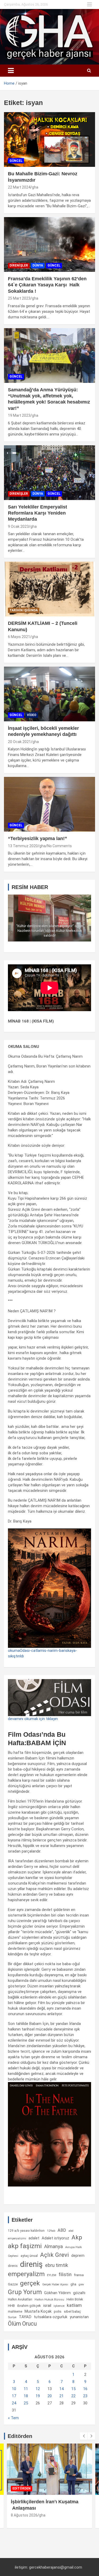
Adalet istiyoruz (55, 2238)
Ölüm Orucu (22, 2324)
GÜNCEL (16, 161)
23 (85, 2396)
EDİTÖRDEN (22, 2488)
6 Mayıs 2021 (19, 637)
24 (14, 2403)
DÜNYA (38, 265)
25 (26, 2403)
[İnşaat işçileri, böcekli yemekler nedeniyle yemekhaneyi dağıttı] (49, 694)
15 (73, 2389)
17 (14, 2396)
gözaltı (79, 2293)
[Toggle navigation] (11, 71)
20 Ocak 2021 (19, 742)
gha (35, 187)
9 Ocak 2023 (18, 526)
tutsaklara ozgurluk (51, 2317)
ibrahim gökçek (29, 2306)
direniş (31, 2264)
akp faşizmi (25, 2246)
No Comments (60, 846)
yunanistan (79, 2317)
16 (85, 2389)
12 (38, 2389)
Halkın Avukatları (20, 2299)
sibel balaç (72, 2311)
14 (62, 2389)
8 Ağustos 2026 (24, 2515)
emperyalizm (26, 2274)
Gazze (13, 2284)
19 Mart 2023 (19, 415)
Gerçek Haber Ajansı (55, 2284)
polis (58, 2311)
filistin (65, 2275)
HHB (11, 2306)
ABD (62, 2230)
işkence (59, 2306)
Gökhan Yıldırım (57, 2293)
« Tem (13, 2418)
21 (62, 2396)
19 (38, 2396)
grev (81, 2284)
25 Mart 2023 (19, 298)
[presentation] (84, 2436)
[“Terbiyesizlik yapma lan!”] (49, 804)
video (32, 715)
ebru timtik (57, 2265)
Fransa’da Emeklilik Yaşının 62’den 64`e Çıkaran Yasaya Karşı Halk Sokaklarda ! (47, 285)
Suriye (12, 2317)
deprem (78, 2256)
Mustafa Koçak (38, 2311)
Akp (77, 2237)
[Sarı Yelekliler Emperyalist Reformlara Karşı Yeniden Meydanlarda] (49, 473)
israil (47, 2305)
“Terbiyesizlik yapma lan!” (37, 838)
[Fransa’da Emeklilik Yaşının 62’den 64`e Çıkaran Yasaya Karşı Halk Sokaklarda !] (49, 244)
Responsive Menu (89, 4)
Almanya (53, 2247)
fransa (79, 2275)
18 (26, 2396)
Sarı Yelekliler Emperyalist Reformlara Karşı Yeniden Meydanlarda (37, 513)
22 (73, 2396)
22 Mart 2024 (19, 187)
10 (14, 2389)
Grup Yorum (25, 2292)
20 (50, 2396)
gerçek (30, 2283)
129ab (51, 2231)
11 (26, 2389)
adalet (34, 2238)
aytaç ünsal (29, 2256)
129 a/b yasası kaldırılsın (26, 2231)
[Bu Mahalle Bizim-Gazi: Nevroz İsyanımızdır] (49, 140)
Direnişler (19, 265)
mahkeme (15, 2312)
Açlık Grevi (55, 2255)
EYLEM (52, 2275)
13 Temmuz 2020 (23, 846)
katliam (74, 2305)
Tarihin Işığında (24, 610)
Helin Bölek (75, 2299)
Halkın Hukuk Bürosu (49, 2300)
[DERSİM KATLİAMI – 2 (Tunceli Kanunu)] (49, 589)
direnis (13, 2266)
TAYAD (25, 2317)
